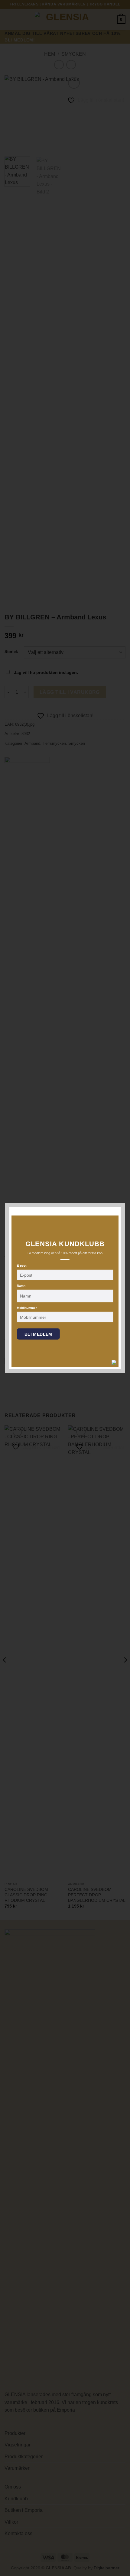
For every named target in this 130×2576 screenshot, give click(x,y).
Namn (21, 1286)
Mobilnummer (27, 1308)
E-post (22, 1266)
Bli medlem (38, 1334)
